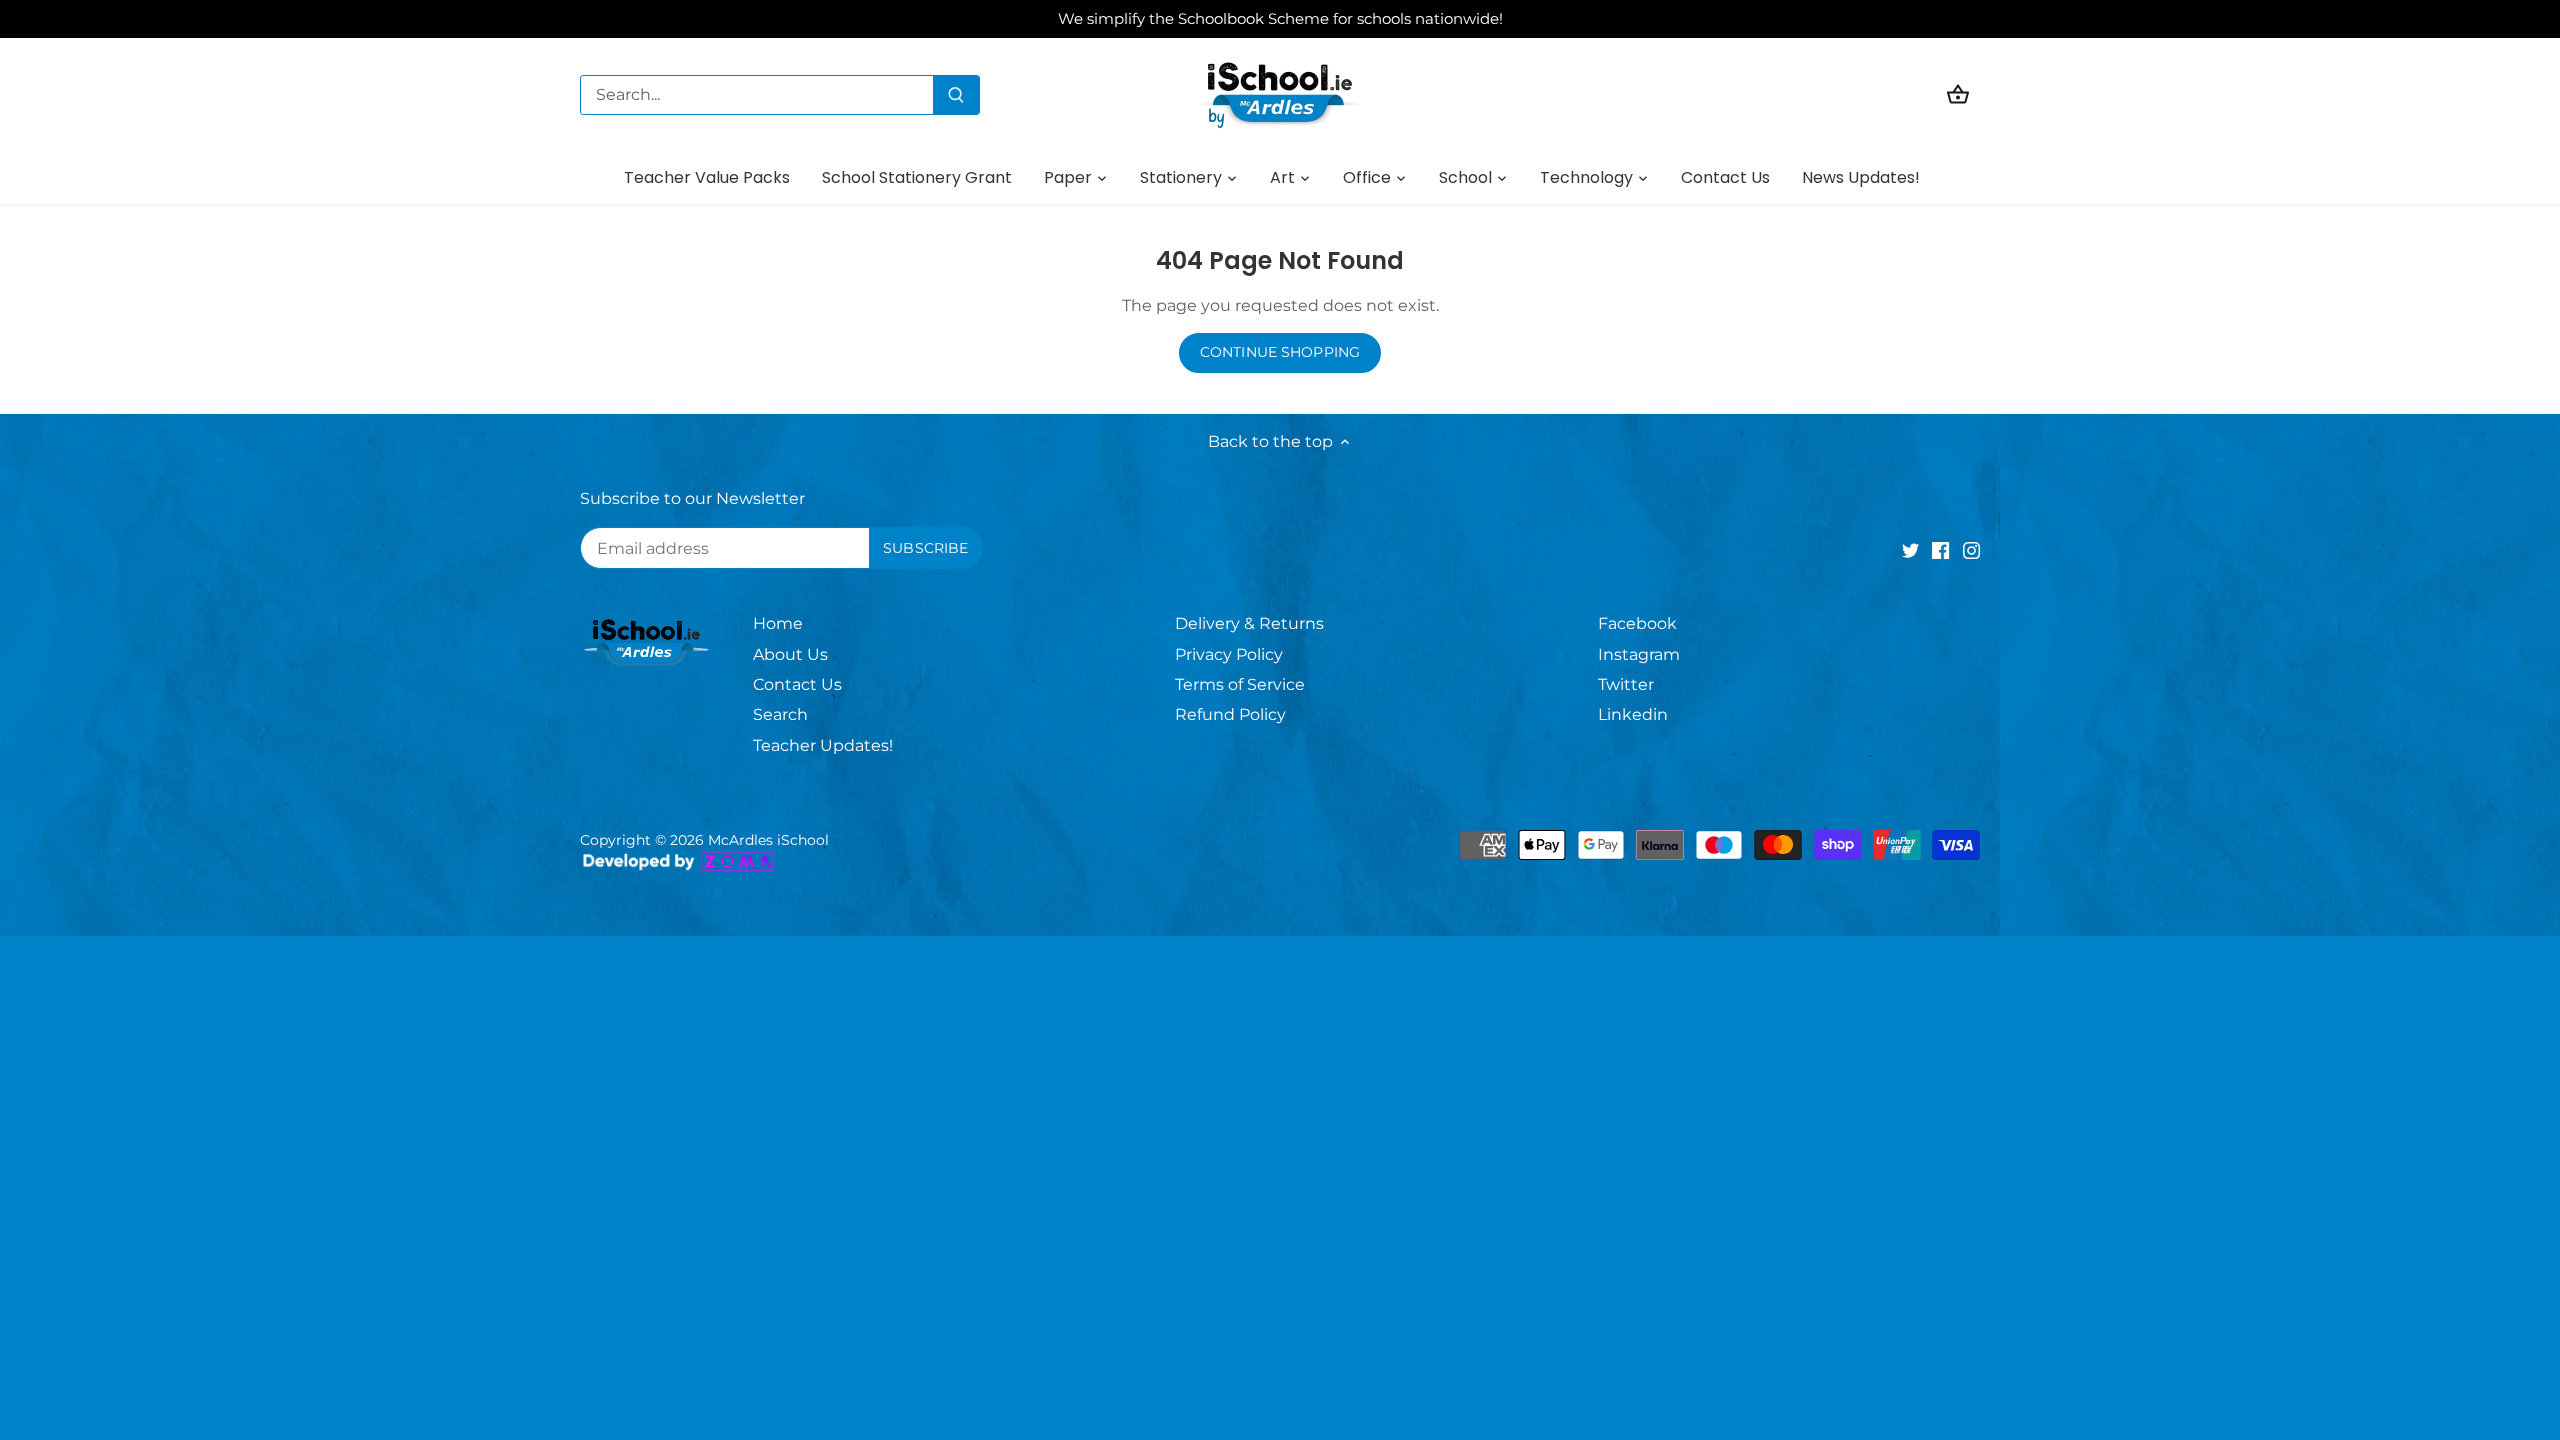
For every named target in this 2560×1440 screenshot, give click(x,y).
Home (778, 623)
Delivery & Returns (1249, 623)
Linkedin (1633, 714)
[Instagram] (1971, 550)
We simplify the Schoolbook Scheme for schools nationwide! (1280, 18)
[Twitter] (1910, 550)
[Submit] (956, 95)
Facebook (1637, 623)
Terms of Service (1240, 684)
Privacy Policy (1229, 654)
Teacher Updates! (823, 745)
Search (780, 714)
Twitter (1626, 684)
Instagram (1639, 654)
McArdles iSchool (768, 840)
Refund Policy (1230, 714)
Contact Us (797, 684)
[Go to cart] (1958, 94)
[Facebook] (1940, 550)
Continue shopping (1280, 352)
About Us (790, 654)
